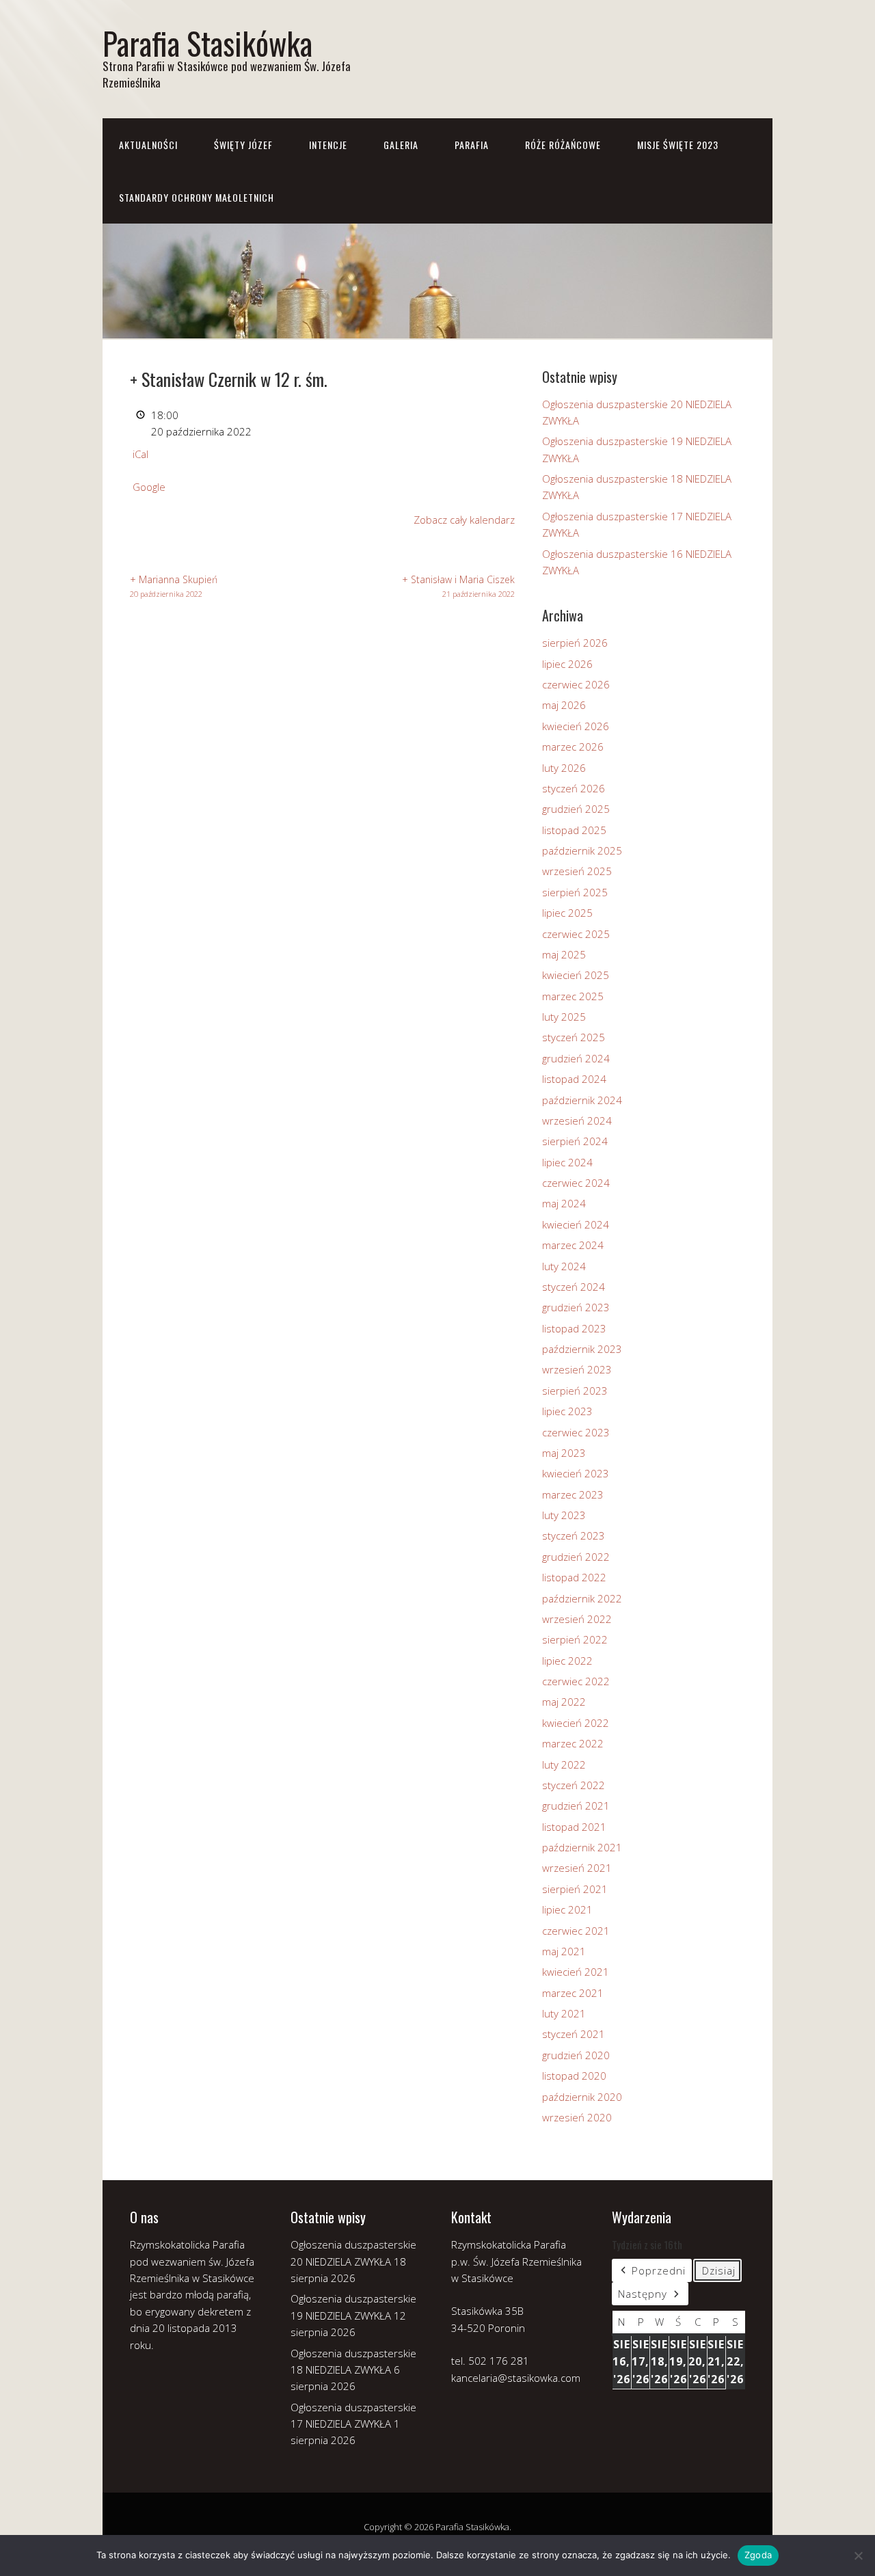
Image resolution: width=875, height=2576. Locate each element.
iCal (140, 454)
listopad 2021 (574, 1827)
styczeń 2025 (574, 1037)
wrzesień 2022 (577, 1619)
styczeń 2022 (574, 1785)
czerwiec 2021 (576, 1931)
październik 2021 (582, 1847)
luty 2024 (564, 1266)
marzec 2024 (573, 1245)
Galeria (401, 145)
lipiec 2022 (567, 1661)
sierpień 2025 (575, 892)
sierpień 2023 (575, 1391)
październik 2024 (582, 1100)
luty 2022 (564, 1765)
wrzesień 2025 (577, 871)
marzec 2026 (573, 747)
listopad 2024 (574, 1079)
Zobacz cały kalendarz (464, 520)
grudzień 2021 (576, 1806)
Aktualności (148, 145)
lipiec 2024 (567, 1162)
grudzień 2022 (576, 1557)
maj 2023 (564, 1453)
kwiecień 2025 (576, 975)
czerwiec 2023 (576, 1432)
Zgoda (758, 2555)
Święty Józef (243, 145)
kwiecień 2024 (576, 1224)
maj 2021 (564, 1951)
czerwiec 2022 (576, 1681)
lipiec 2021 (567, 1909)
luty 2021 (564, 2013)
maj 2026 (564, 705)
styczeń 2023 (574, 1535)
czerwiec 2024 (576, 1183)
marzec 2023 (573, 1494)
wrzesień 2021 (577, 1868)
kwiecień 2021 (576, 1972)
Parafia (472, 145)
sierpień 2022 (575, 1639)
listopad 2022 (574, 1577)
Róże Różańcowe (563, 145)
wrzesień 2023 (577, 1369)
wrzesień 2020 (577, 2117)
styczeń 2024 (574, 1287)
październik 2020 (582, 2097)
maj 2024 (564, 1203)
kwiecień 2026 (576, 726)
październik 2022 (582, 1598)
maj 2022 (564, 1702)
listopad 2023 (574, 1328)
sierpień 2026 (575, 643)
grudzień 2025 (576, 809)
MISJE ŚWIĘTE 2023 (678, 145)
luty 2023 (564, 1515)
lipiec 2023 (567, 1411)
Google (149, 487)
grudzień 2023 (576, 1307)
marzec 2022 (573, 1743)
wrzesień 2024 (577, 1121)
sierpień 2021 (575, 1889)
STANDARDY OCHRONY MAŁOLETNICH (197, 197)
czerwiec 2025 (576, 934)
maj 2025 (564, 954)
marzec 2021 (573, 1993)
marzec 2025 (573, 996)
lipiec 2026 (567, 664)
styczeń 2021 (574, 2034)
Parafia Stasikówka (207, 43)
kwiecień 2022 (576, 1723)
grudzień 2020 (576, 2055)
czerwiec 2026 (576, 684)
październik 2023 (582, 1349)
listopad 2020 (574, 2076)
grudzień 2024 (576, 1058)
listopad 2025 (574, 830)
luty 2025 (564, 1017)
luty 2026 (564, 768)
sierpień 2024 (575, 1141)
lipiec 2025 (567, 913)
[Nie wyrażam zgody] (858, 2555)
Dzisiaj (719, 2270)
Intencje (328, 145)
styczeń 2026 (574, 788)
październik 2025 (582, 850)
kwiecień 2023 (576, 1473)
